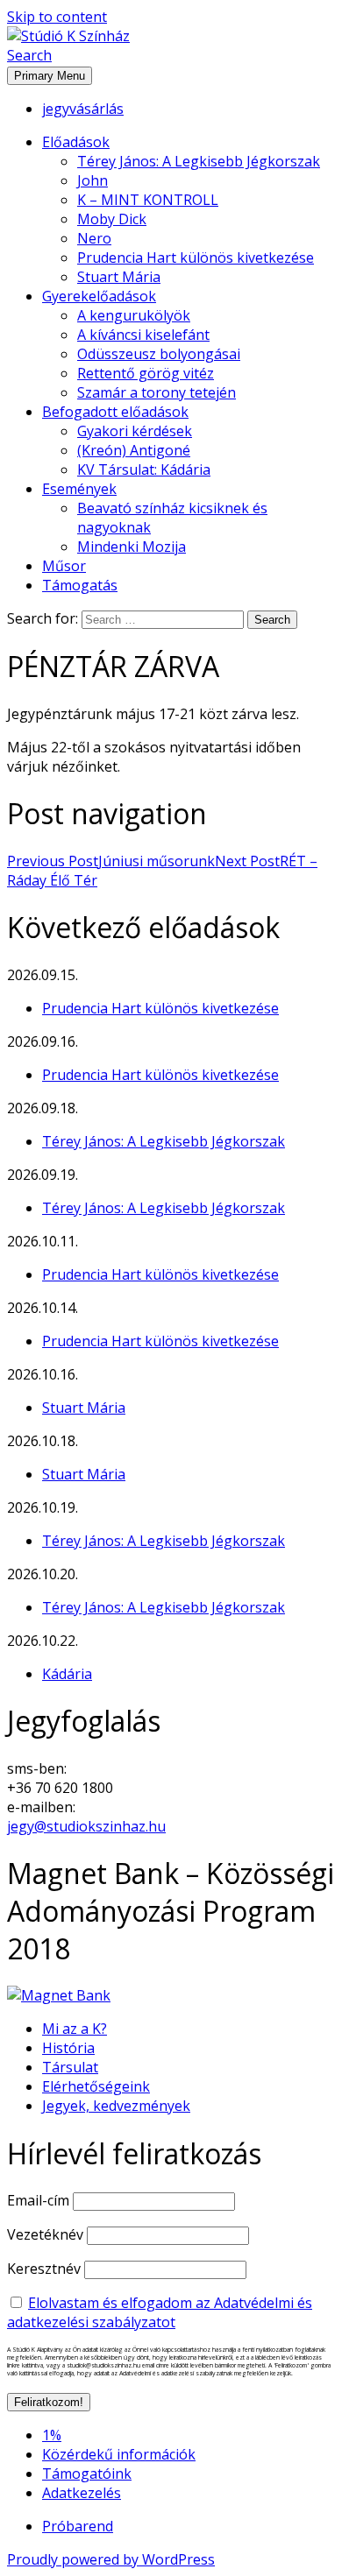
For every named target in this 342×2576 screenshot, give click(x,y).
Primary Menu (50, 76)
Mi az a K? (75, 2029)
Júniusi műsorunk (111, 861)
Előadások (76, 142)
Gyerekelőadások (99, 296)
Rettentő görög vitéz (146, 373)
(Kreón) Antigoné (134, 450)
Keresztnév (44, 2269)
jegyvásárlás (83, 109)
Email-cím (38, 2200)
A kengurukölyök (134, 315)
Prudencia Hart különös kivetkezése (196, 258)
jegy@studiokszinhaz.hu (86, 1826)
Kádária (67, 1674)
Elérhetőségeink (96, 2086)
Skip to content (57, 17)
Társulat (70, 2067)
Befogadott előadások (115, 412)
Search (29, 55)
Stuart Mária (119, 277)
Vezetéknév (45, 2234)
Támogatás (80, 585)
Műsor (64, 566)
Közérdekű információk (119, 2454)
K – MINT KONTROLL (148, 200)
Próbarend (78, 2526)
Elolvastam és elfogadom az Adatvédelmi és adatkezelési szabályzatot (160, 2312)
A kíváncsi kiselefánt (143, 335)
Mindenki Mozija (132, 547)
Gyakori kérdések (135, 431)
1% (52, 2435)
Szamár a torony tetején (157, 392)
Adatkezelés (82, 2493)
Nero (94, 238)
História (68, 2048)
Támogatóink (87, 2474)
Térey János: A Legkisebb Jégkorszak (199, 161)
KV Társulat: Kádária (144, 469)
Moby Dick (112, 219)
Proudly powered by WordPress (111, 2559)
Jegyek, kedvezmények (116, 2106)
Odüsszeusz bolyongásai (159, 354)
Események (79, 489)
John (93, 180)
